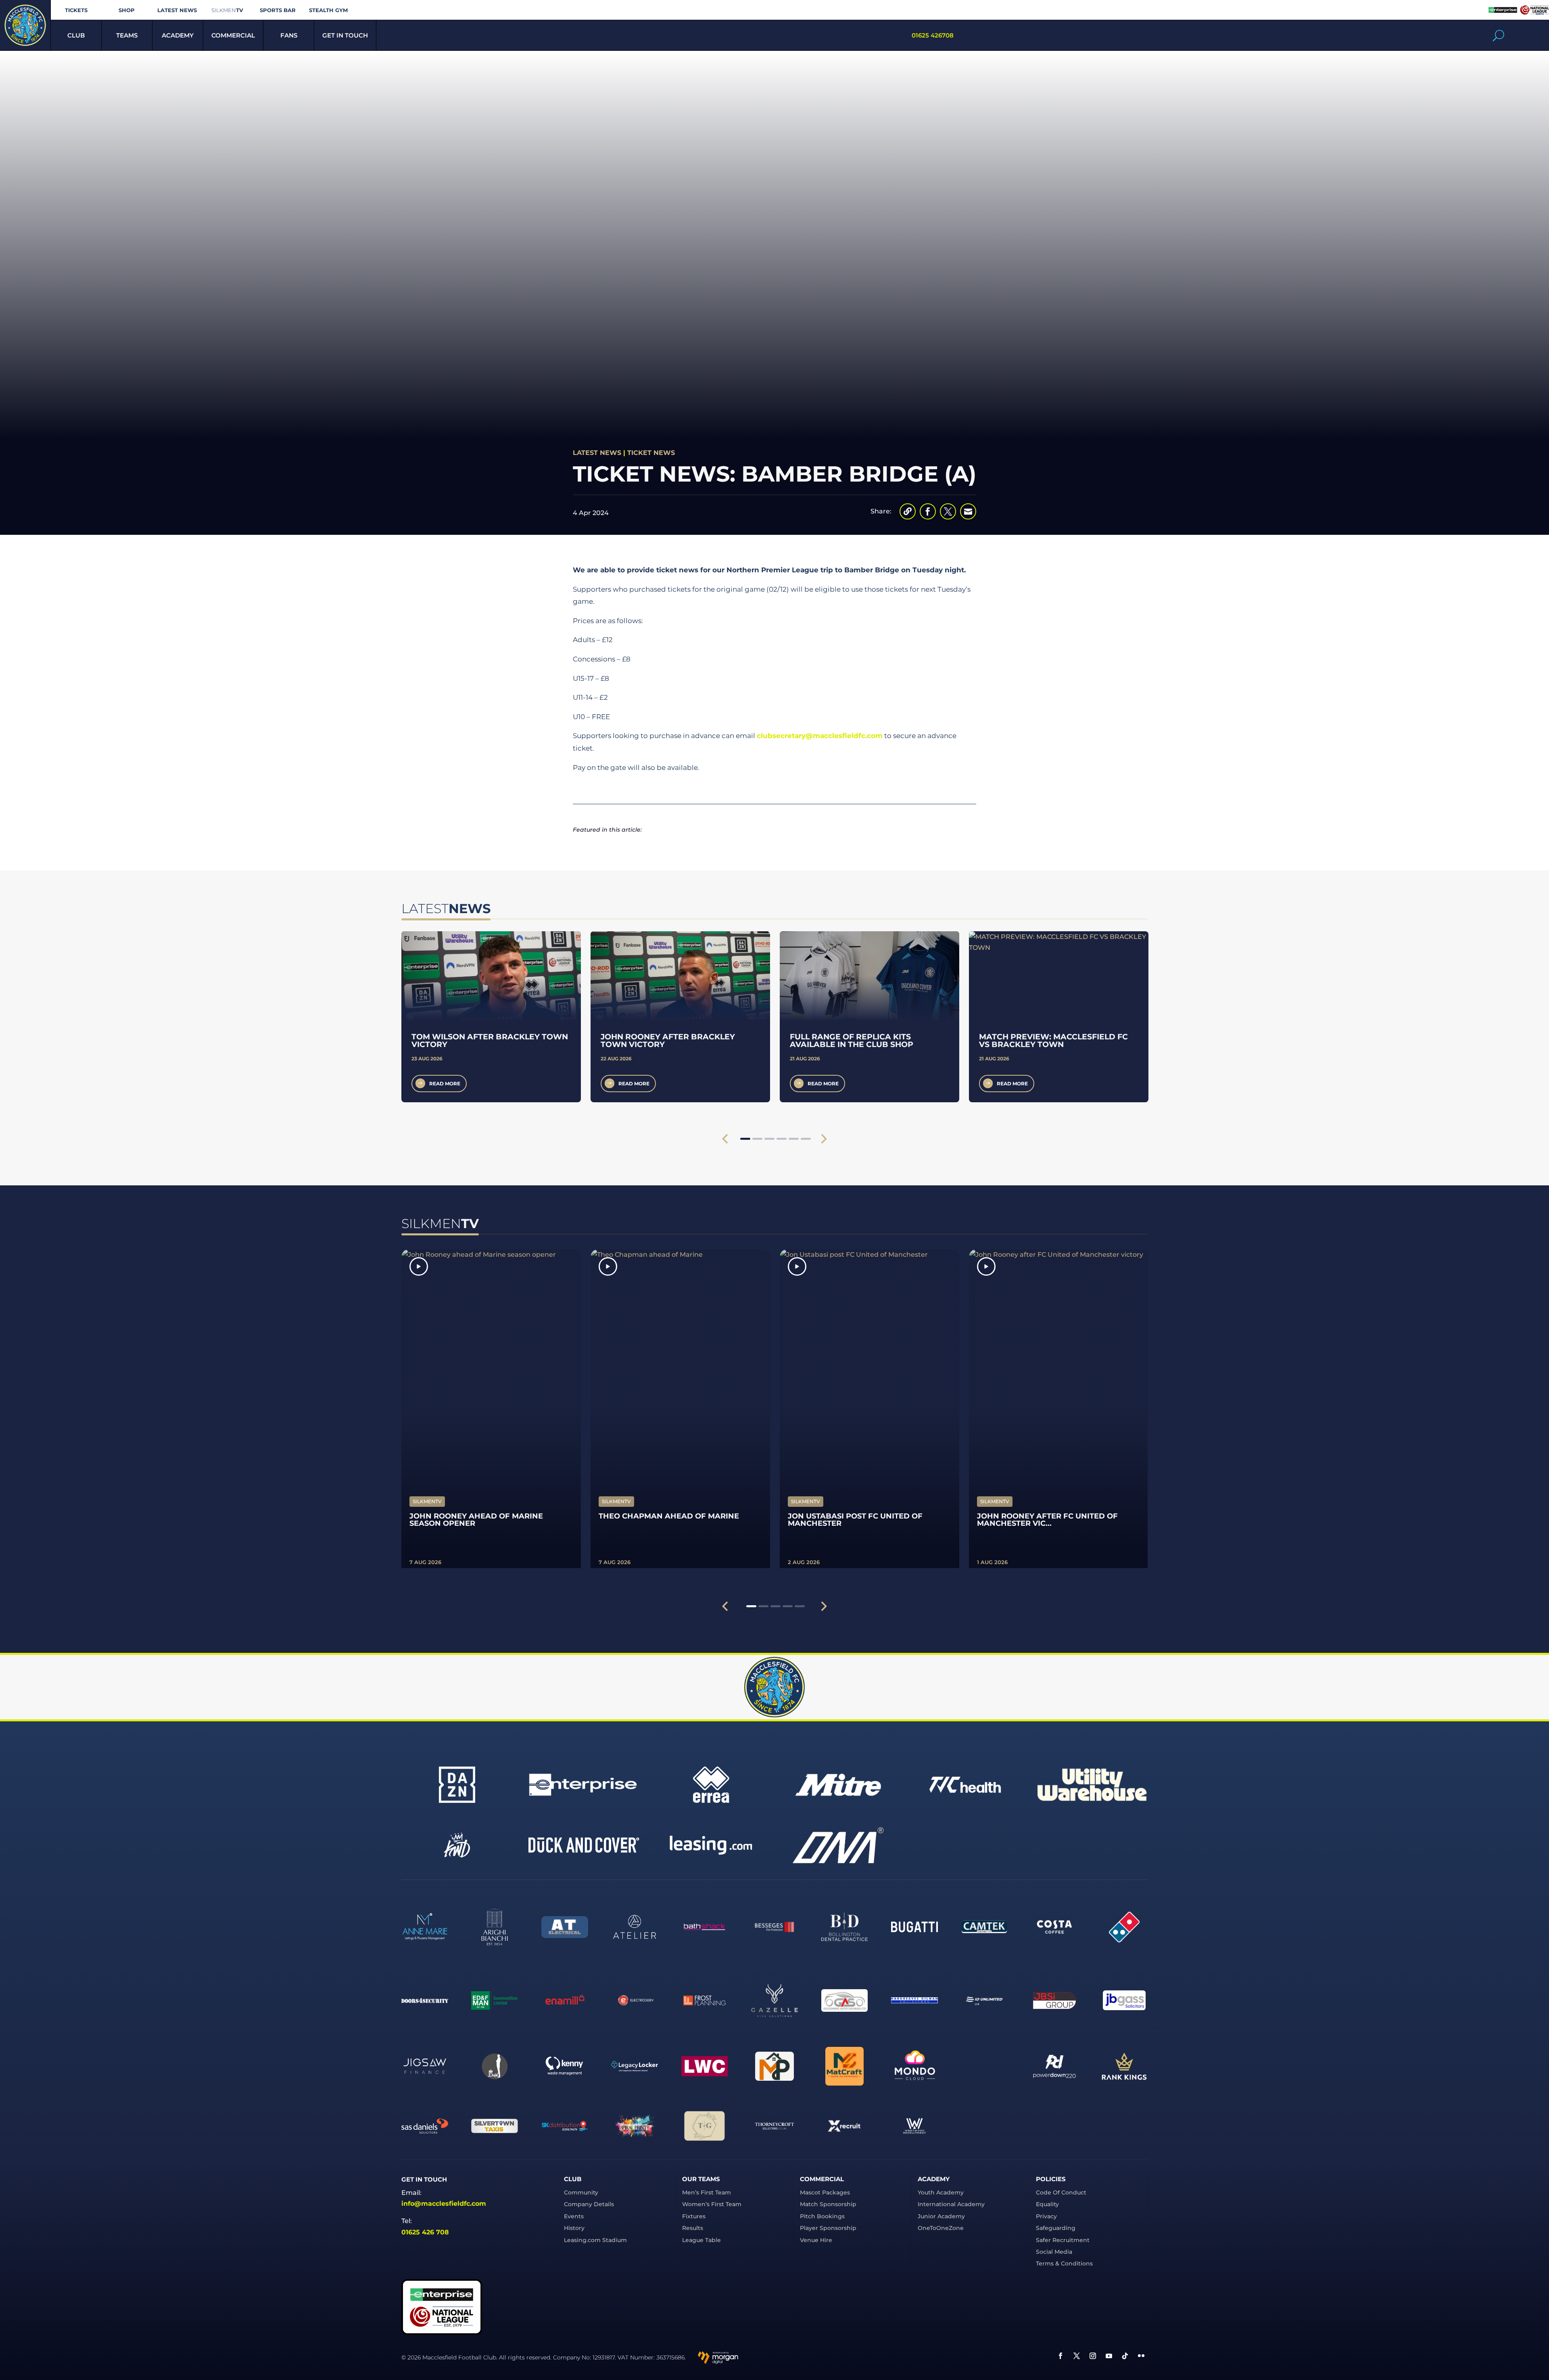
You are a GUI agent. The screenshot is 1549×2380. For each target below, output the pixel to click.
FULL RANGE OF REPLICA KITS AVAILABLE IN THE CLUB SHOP (852, 1041)
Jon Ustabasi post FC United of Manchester (855, 1520)
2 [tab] (757, 1139)
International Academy (951, 2204)
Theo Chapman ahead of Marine (669, 1516)
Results (693, 2228)
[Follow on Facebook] (1061, 2356)
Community (581, 2192)
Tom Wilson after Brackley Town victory (490, 1041)
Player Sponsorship (828, 2228)
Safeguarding (1056, 2228)
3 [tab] (769, 1139)
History (574, 2228)
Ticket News (651, 453)
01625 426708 (933, 35)
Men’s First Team (707, 2192)
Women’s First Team (712, 2204)
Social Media (1054, 2252)
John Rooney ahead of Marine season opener (476, 1520)
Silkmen (227, 10)
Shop (127, 10)
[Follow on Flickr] (1141, 2356)
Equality (1047, 2204)
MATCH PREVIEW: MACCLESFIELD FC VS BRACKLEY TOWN (1053, 1041)
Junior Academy (941, 2216)
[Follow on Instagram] (1093, 2356)
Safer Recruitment (1063, 2240)
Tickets (76, 10)
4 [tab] (782, 1139)
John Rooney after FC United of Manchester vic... (1047, 1520)
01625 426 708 (425, 2232)
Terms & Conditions (1064, 2263)
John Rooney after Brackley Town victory (668, 1041)
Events (574, 2216)
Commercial (233, 35)
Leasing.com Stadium (595, 2240)
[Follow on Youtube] (1109, 2356)
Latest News (177, 10)
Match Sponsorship (828, 2204)
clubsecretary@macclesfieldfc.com (820, 736)
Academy (178, 35)
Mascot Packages (825, 2192)
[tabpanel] (491, 1017)
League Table (701, 2240)
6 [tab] (806, 1139)
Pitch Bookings (822, 2216)
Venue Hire (816, 2240)
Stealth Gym (328, 10)
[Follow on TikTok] (1125, 2356)
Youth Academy (941, 2192)
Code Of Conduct (1061, 2192)
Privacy (1046, 2216)
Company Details (589, 2204)
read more (445, 1084)
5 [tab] (794, 1139)
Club (76, 35)
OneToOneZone (941, 2228)
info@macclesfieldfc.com (444, 2204)
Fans (289, 35)
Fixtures (694, 2216)
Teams (127, 35)
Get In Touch (345, 35)
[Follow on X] (1077, 2356)
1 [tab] (745, 1139)
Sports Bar (278, 10)
